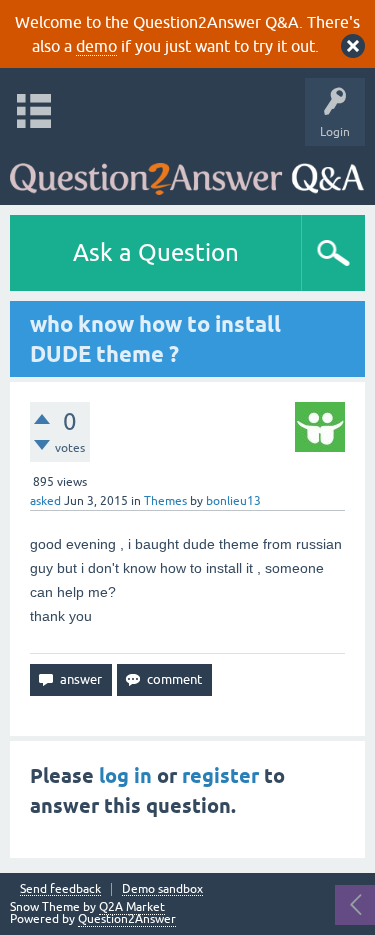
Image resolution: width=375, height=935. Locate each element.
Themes (165, 501)
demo (96, 46)
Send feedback (60, 889)
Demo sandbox (162, 889)
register (220, 776)
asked (45, 501)
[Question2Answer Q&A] (187, 170)
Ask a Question (156, 252)
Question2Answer (127, 919)
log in (125, 776)
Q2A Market (132, 907)
